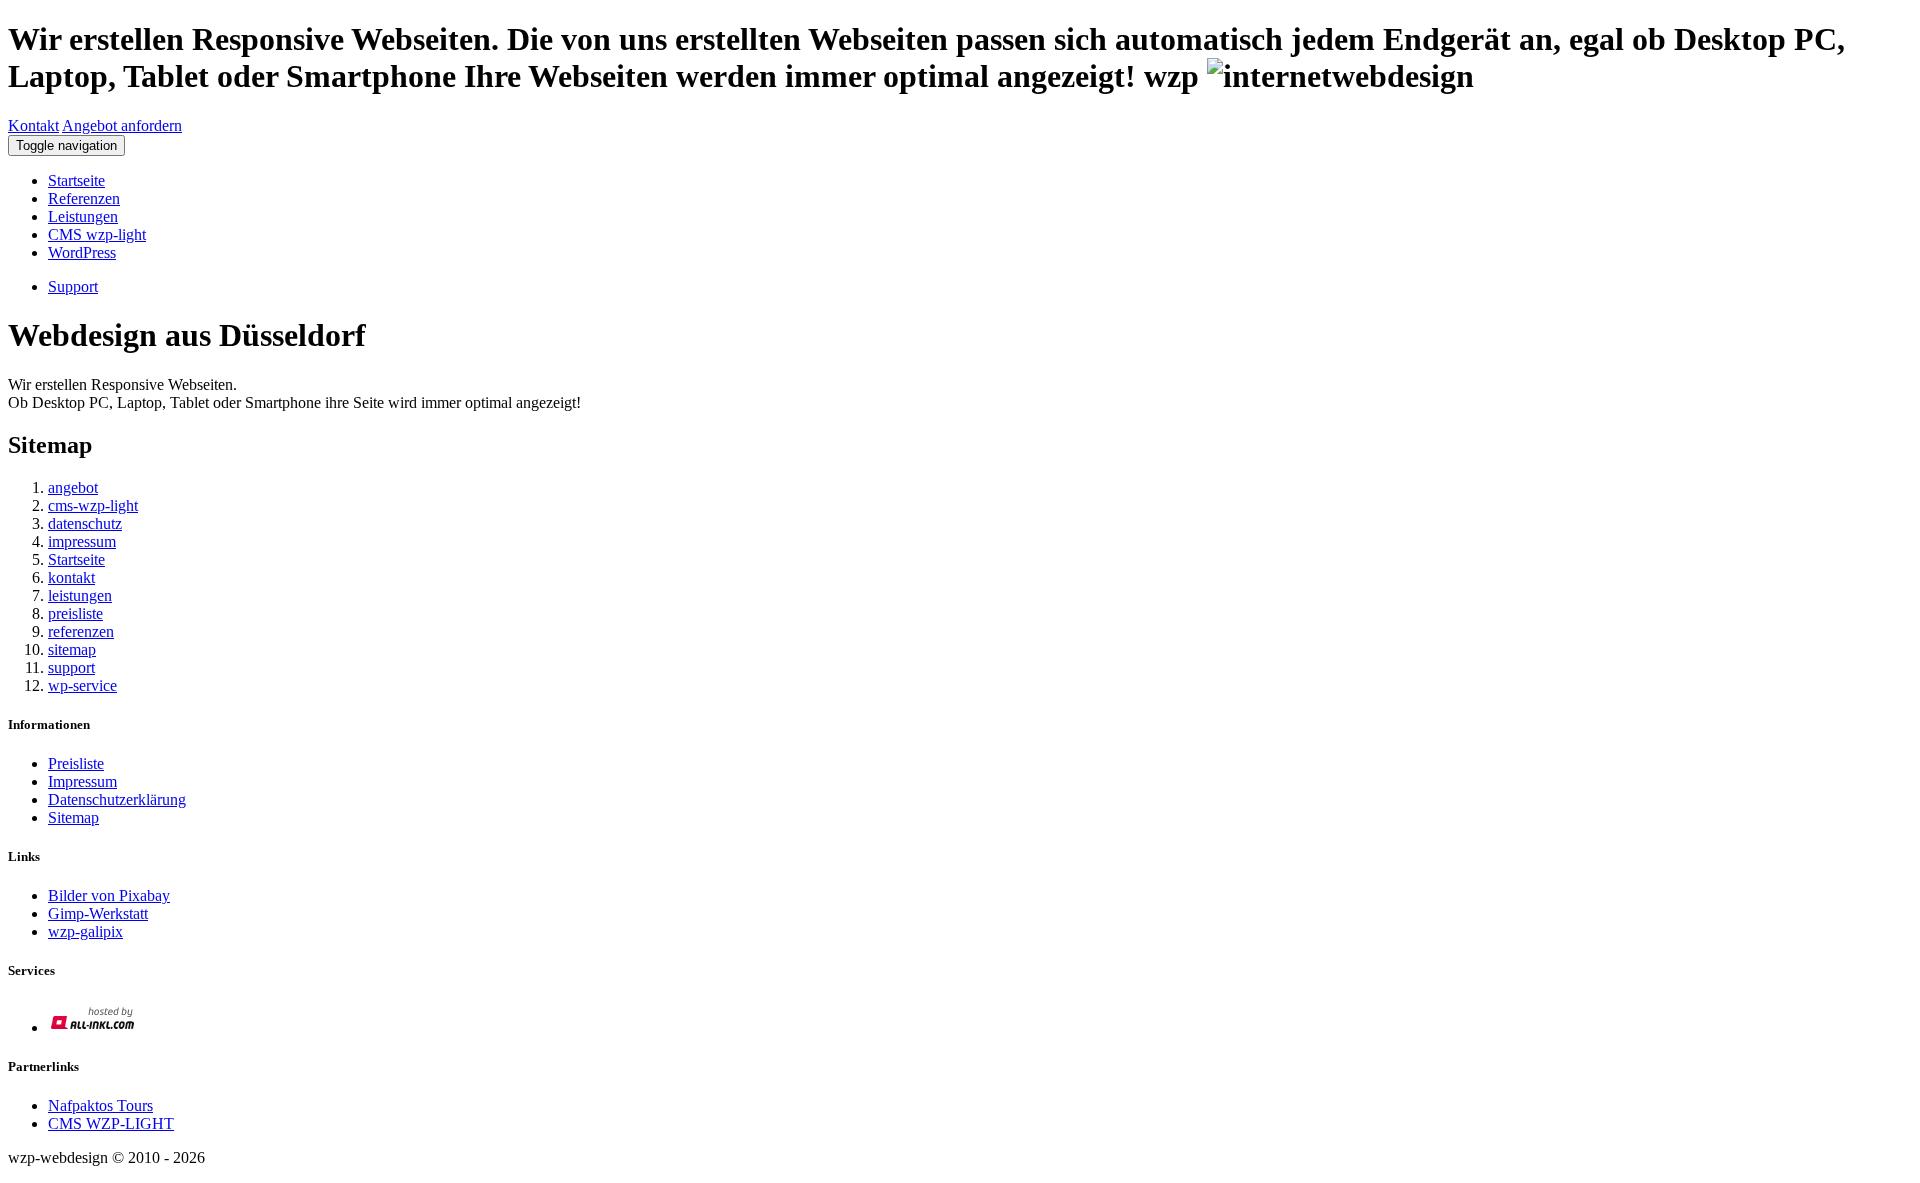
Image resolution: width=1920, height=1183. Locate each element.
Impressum (82, 781)
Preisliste (76, 763)
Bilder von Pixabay (109, 895)
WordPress (82, 252)
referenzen (81, 631)
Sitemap (73, 817)
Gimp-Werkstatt (98, 913)
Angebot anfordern (122, 125)
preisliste (75, 613)
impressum (82, 541)
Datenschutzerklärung (117, 799)
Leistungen (83, 216)
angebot (73, 487)
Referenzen (84, 198)
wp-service (82, 685)
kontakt (71, 577)
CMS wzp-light (97, 234)
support (71, 667)
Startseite (76, 180)
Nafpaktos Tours (100, 1105)
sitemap (72, 649)
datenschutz (85, 523)
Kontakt (33, 125)
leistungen (80, 595)
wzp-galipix (85, 931)
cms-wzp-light (93, 505)
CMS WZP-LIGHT (111, 1123)
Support (73, 286)
